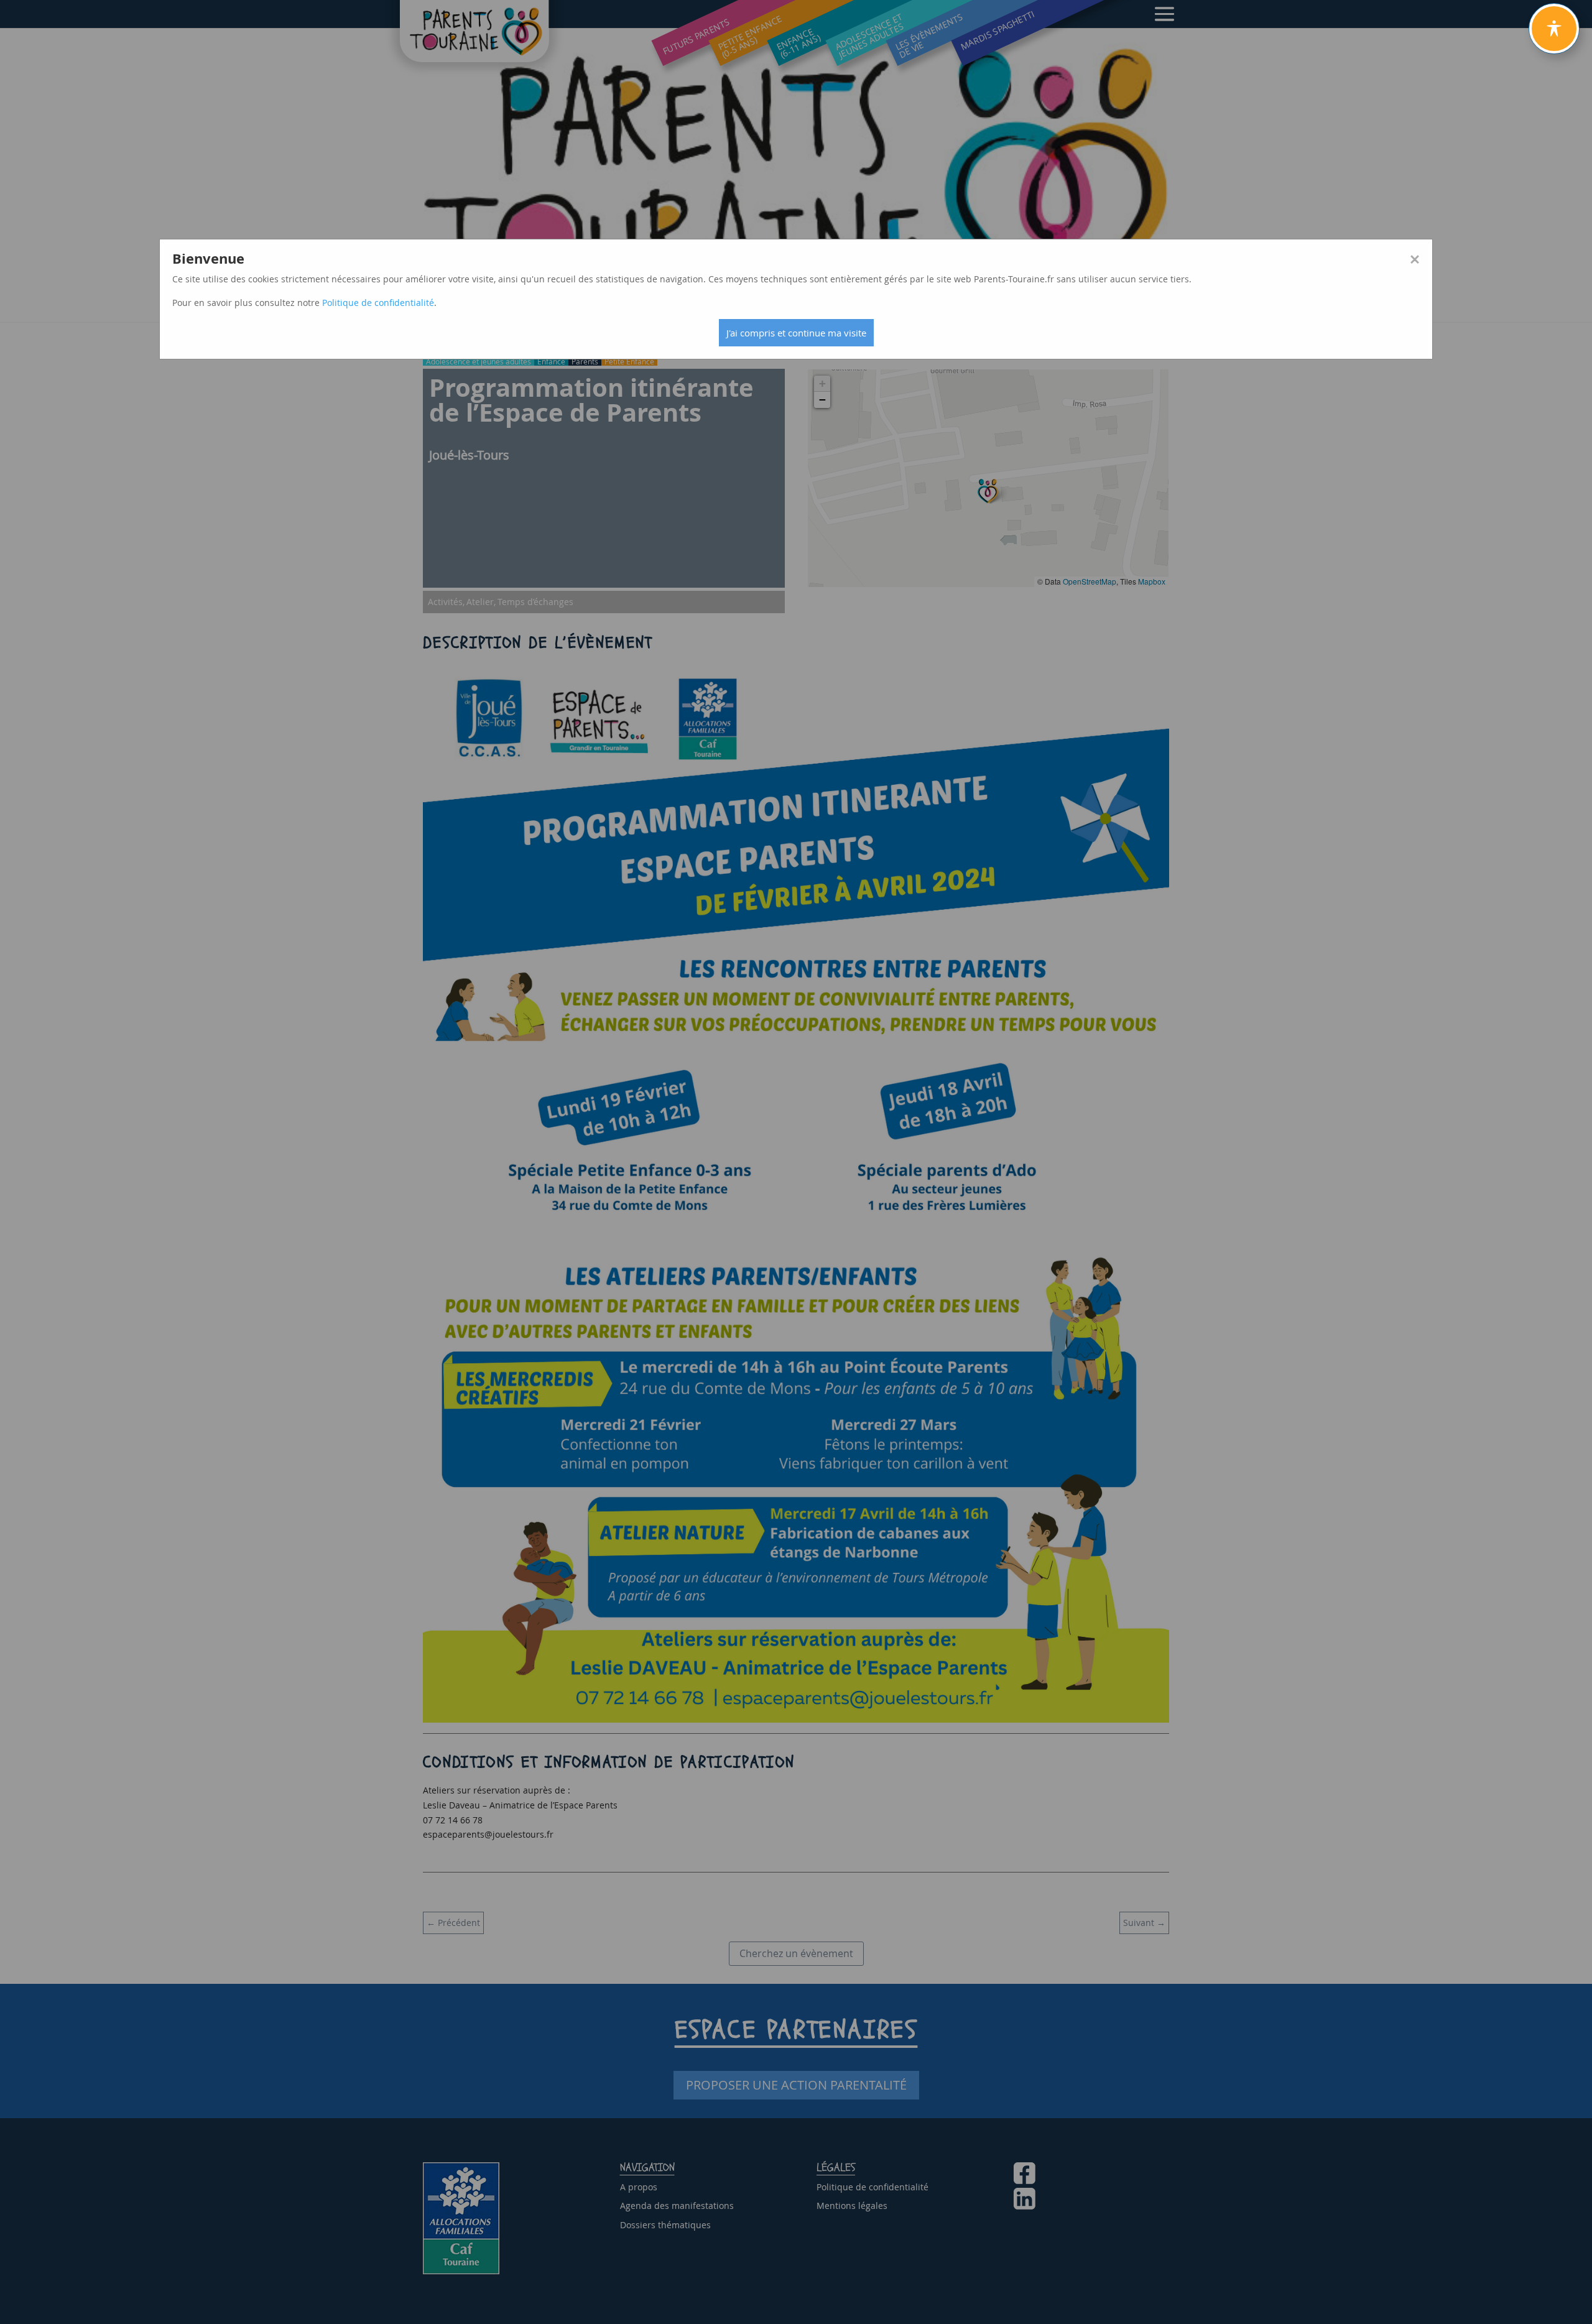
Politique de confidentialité (378, 303)
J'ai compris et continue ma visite (796, 333)
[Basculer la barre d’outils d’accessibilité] (1554, 29)
